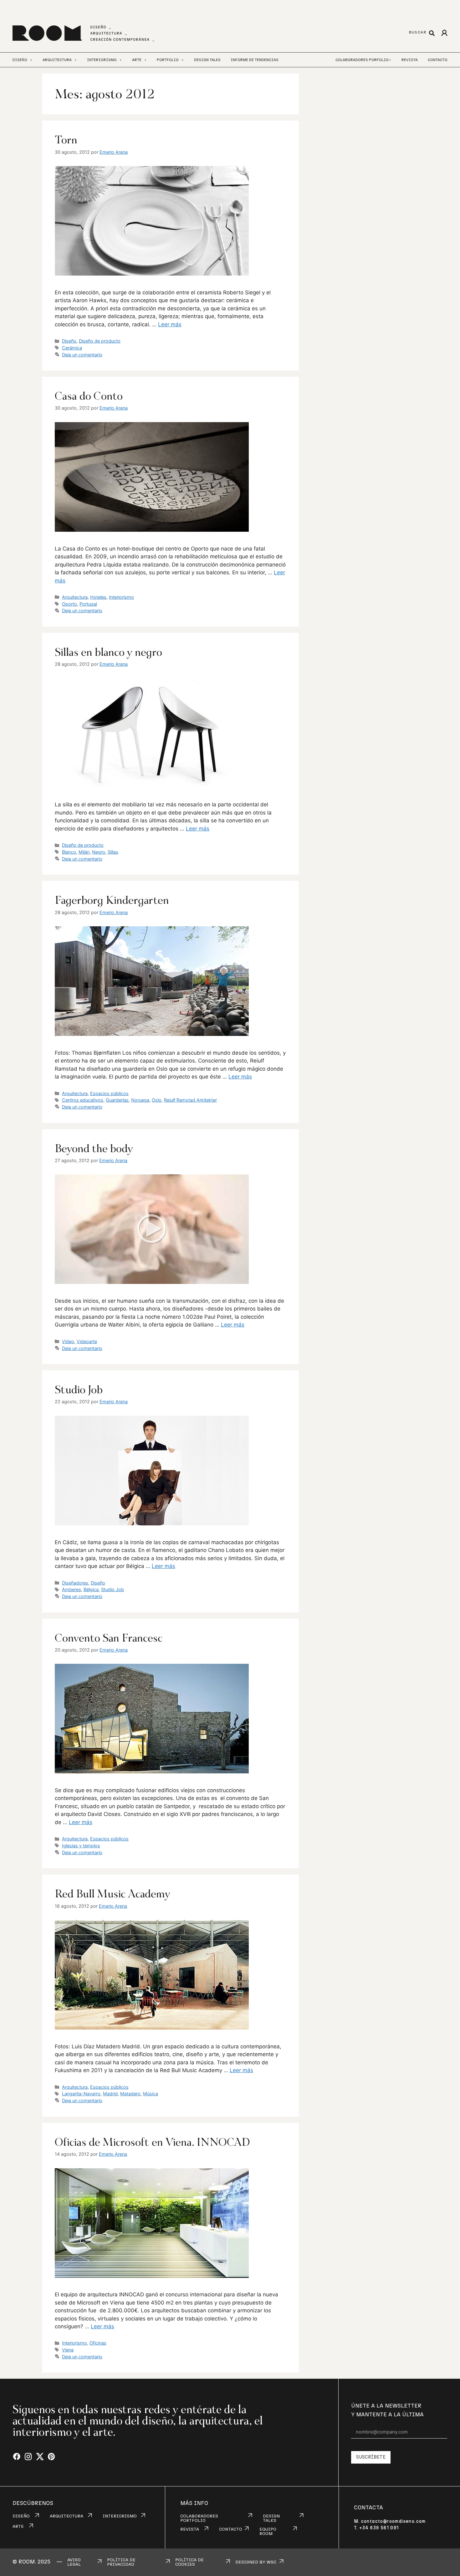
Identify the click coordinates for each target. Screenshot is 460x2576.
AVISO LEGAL (74, 2562)
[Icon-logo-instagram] (28, 2457)
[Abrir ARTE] (145, 60)
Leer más (170, 324)
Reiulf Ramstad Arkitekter (190, 1100)
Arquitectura (75, 597)
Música (151, 2094)
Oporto (69, 604)
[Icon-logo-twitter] (40, 2457)
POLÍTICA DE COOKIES (189, 2562)
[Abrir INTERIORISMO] (121, 60)
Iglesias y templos (81, 1846)
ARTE (18, 2527)
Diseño (69, 341)
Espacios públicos (109, 1093)
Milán (84, 852)
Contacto (438, 60)
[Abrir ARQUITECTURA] (76, 60)
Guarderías (117, 1100)
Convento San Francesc (109, 1638)
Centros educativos (83, 1100)
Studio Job (79, 1389)
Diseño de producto (100, 341)
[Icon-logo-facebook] (17, 2457)
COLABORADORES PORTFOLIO (199, 2518)
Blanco (69, 852)
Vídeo (68, 1341)
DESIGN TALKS (271, 2518)
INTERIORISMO (120, 2516)
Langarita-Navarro (81, 2094)
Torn (66, 140)
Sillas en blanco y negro (108, 652)
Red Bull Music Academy (112, 1894)
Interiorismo (121, 597)
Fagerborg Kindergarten (112, 900)
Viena (68, 2350)
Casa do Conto (89, 396)
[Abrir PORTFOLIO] (183, 60)
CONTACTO (231, 2529)
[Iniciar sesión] (444, 33)
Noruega (140, 1100)
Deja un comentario (82, 355)
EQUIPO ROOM (268, 2532)
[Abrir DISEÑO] (31, 60)
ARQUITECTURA (66, 2516)
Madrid (110, 2094)
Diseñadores (75, 1583)
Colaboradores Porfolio (362, 60)
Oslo (157, 1100)
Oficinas (98, 2343)
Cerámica (72, 348)
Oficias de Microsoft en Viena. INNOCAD (152, 2142)
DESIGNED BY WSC (256, 2562)
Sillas (113, 852)
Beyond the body (94, 1148)
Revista (410, 60)
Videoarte (87, 1341)
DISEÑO (21, 2516)
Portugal (88, 604)
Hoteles (98, 597)
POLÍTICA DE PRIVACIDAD (121, 2562)
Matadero (130, 2094)
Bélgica (91, 1589)
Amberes (72, 1589)
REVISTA (190, 2529)
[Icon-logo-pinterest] (51, 2457)
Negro (99, 852)
